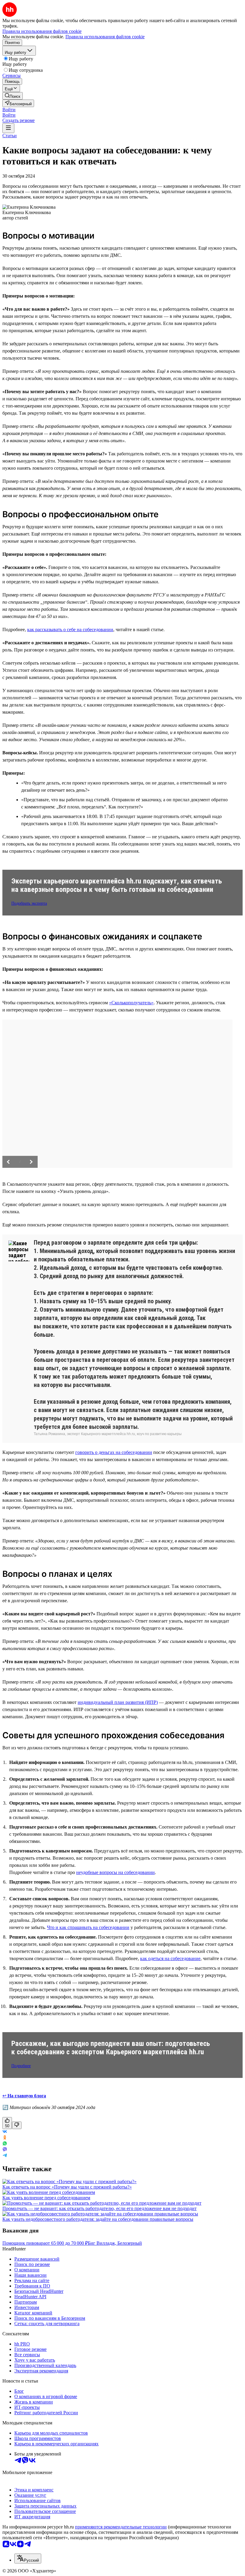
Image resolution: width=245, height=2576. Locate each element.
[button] (9, 110)
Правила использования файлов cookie (105, 37)
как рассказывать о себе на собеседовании (70, 629)
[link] (13, 96)
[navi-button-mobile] (8, 128)
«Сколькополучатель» (131, 1003)
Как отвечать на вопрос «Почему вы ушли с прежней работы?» (67, 2187)
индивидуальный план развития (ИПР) (118, 1702)
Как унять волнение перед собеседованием (46, 2198)
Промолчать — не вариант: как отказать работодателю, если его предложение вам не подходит (99, 2208)
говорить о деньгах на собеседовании (114, 1452)
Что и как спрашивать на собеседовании (88, 1927)
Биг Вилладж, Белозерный (115, 2243)
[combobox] (28, 2559)
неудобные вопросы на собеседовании (115, 1872)
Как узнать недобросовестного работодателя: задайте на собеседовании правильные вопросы (98, 2219)
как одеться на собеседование (170, 1958)
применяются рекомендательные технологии (121, 2527)
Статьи (10, 136)
